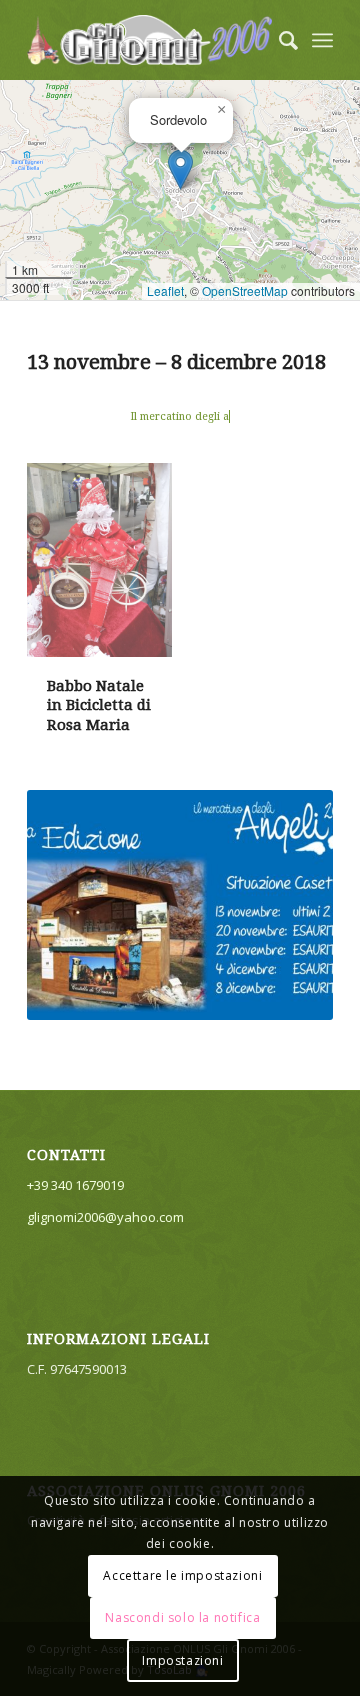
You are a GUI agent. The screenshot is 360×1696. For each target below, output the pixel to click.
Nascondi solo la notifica (182, 1617)
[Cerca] (278, 40)
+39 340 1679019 (75, 1185)
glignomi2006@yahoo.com (105, 1217)
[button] (180, 169)
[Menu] (322, 40)
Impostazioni (182, 1660)
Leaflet (165, 290)
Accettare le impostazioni (182, 1575)
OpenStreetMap (245, 290)
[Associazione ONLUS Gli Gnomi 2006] (149, 40)
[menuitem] (278, 40)
